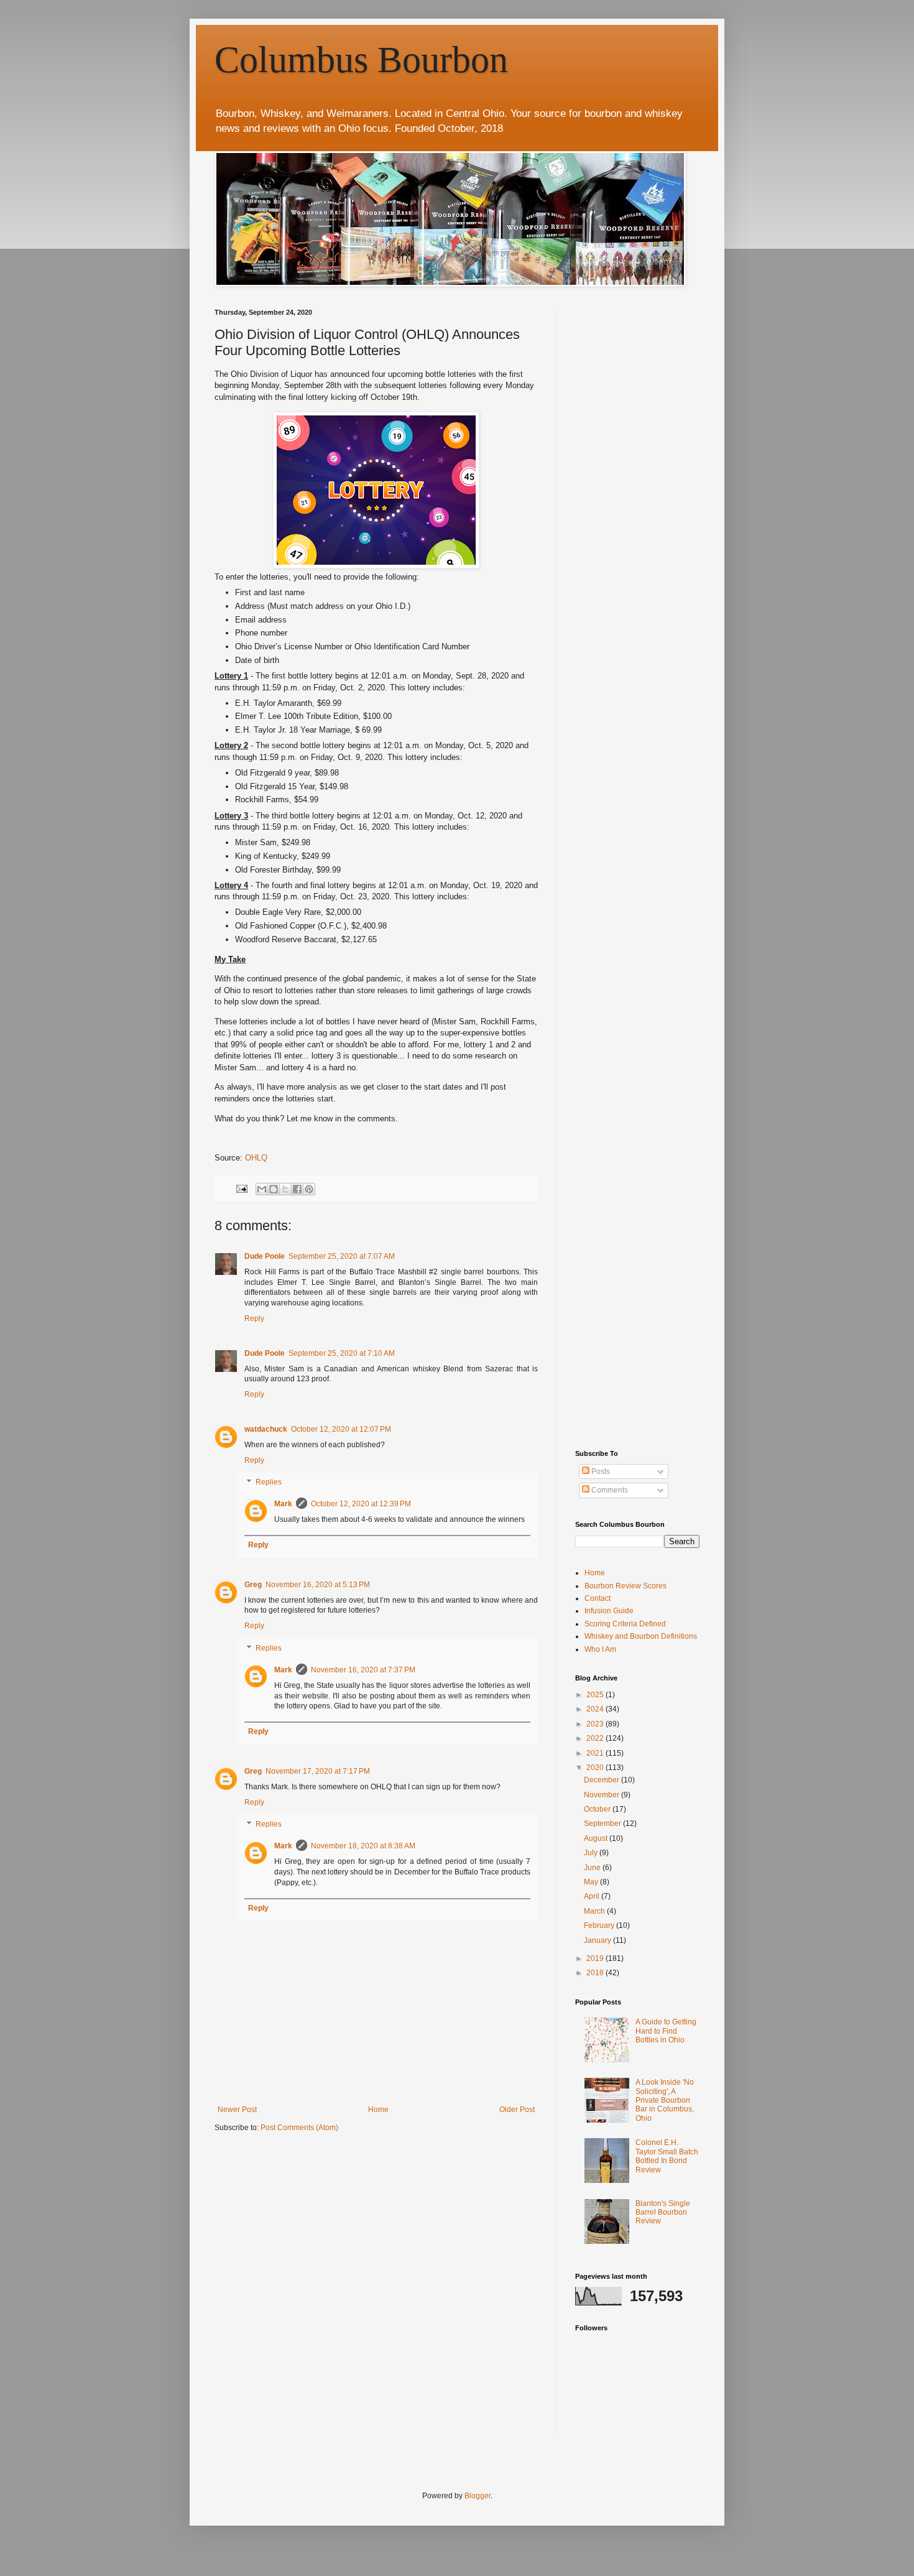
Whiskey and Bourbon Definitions (641, 1636)
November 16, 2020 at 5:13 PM (318, 1585)
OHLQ (256, 1158)
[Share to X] (285, 1189)
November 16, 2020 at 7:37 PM (363, 1670)
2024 (596, 1709)
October (598, 1809)
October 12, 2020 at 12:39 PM (361, 1504)
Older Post (517, 2110)
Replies (269, 1483)
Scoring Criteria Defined (625, 1624)
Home (378, 2110)
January (598, 1940)
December (602, 1780)
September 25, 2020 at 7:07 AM (342, 1256)
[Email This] (262, 1189)
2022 (596, 1738)
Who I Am (600, 1649)
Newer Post (237, 2110)
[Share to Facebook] (297, 1189)
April (593, 1896)
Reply (254, 1318)
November (602, 1795)
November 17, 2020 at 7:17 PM (318, 1771)
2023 (596, 1724)
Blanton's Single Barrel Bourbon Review (663, 2212)
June (593, 1868)
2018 (596, 1973)
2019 (596, 1958)
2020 (596, 1768)
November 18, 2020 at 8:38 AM (363, 1846)
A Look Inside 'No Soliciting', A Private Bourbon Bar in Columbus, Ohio (665, 2100)
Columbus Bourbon (361, 60)
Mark (283, 1504)
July (592, 1853)
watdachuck (266, 1429)
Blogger (478, 2496)
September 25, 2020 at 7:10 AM (342, 1353)
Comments (609, 1490)
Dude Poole (265, 1256)
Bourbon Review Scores (625, 1586)
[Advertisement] (668, 386)
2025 (596, 1695)
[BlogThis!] (274, 1189)
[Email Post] (241, 1188)
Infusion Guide (609, 1611)
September (603, 1823)
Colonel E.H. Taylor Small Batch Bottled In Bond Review (667, 2156)
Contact (598, 1598)
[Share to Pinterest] (309, 1189)
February (600, 1925)
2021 (596, 1753)
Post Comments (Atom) (299, 2128)
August (597, 1838)
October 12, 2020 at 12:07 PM (341, 1429)
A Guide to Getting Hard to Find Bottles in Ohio (666, 2031)
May (592, 1882)
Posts (600, 1471)
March (595, 1911)
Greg (253, 1585)
